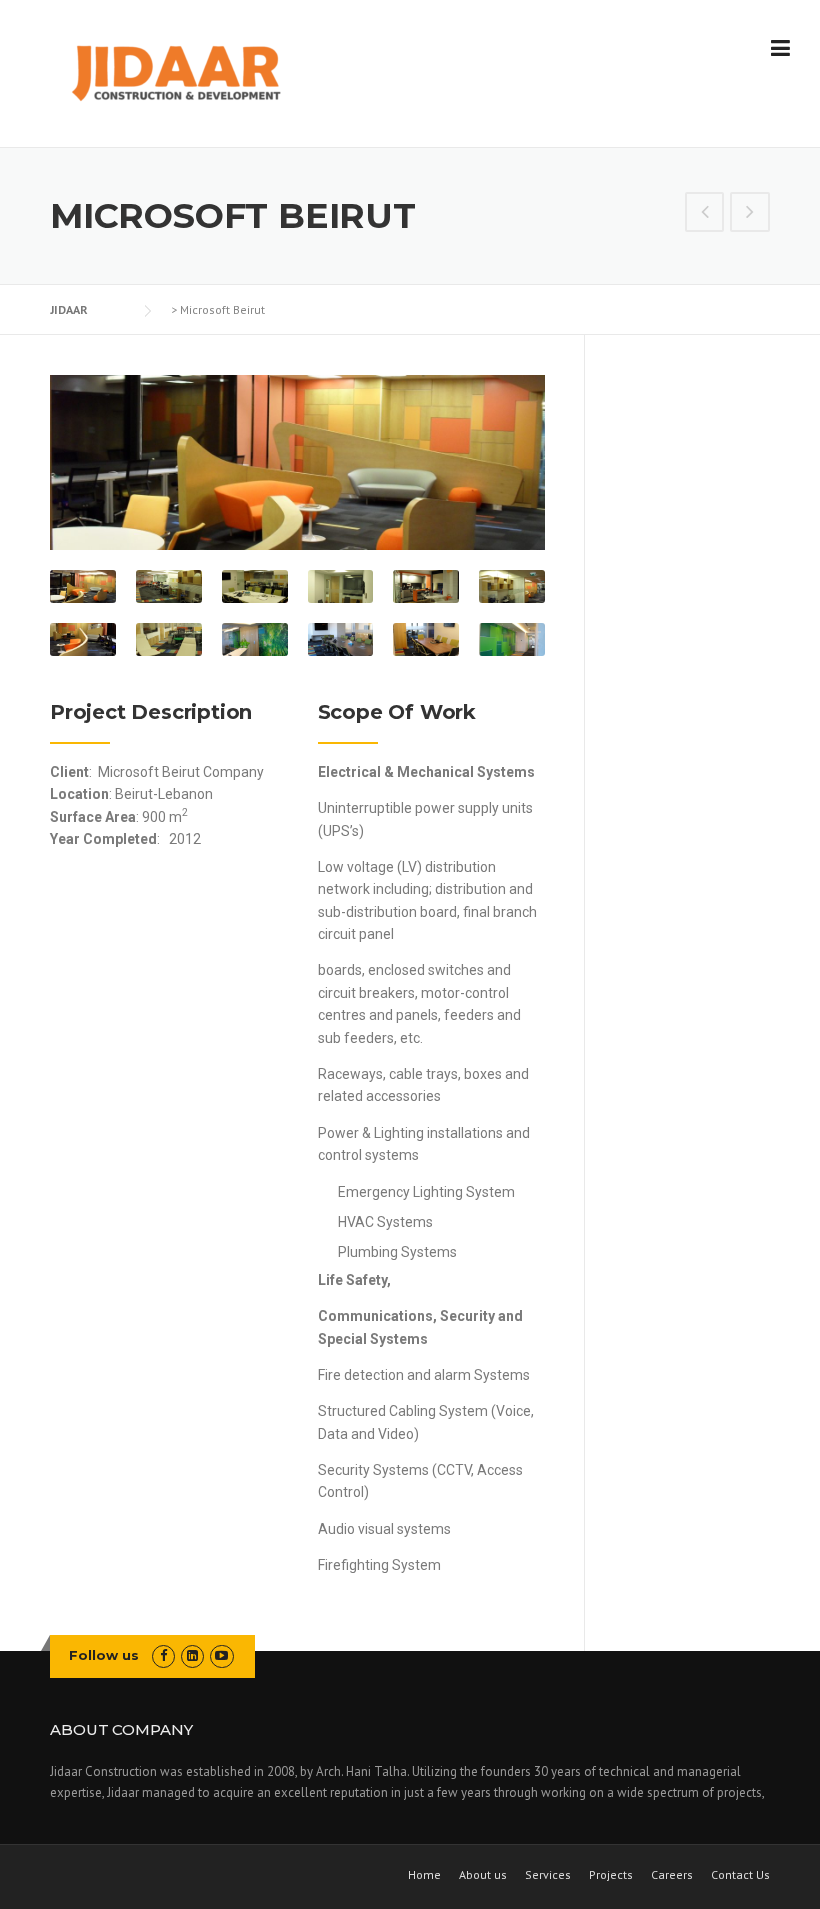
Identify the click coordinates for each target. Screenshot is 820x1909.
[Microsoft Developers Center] (750, 214)
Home (424, 1874)
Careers (672, 1874)
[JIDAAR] (175, 75)
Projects (611, 1874)
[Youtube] (221, 1655)
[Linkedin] (192, 1655)
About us (483, 1874)
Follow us (104, 1655)
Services (548, 1874)
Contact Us (740, 1874)
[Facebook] (163, 1655)
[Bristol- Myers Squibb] (705, 214)
